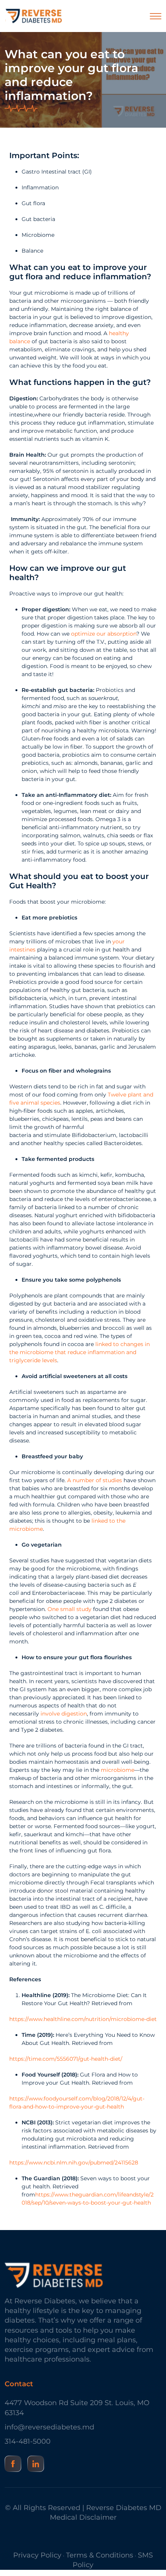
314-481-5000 (28, 2441)
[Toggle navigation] (156, 16)
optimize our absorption (104, 634)
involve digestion (64, 1714)
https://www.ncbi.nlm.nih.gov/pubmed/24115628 (74, 2163)
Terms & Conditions (100, 2555)
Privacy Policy (37, 2555)
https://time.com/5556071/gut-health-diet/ (66, 2059)
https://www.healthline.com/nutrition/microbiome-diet (83, 2019)
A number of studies (95, 1480)
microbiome (118, 1770)
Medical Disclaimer (83, 2517)
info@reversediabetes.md (49, 2427)
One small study (69, 1609)
